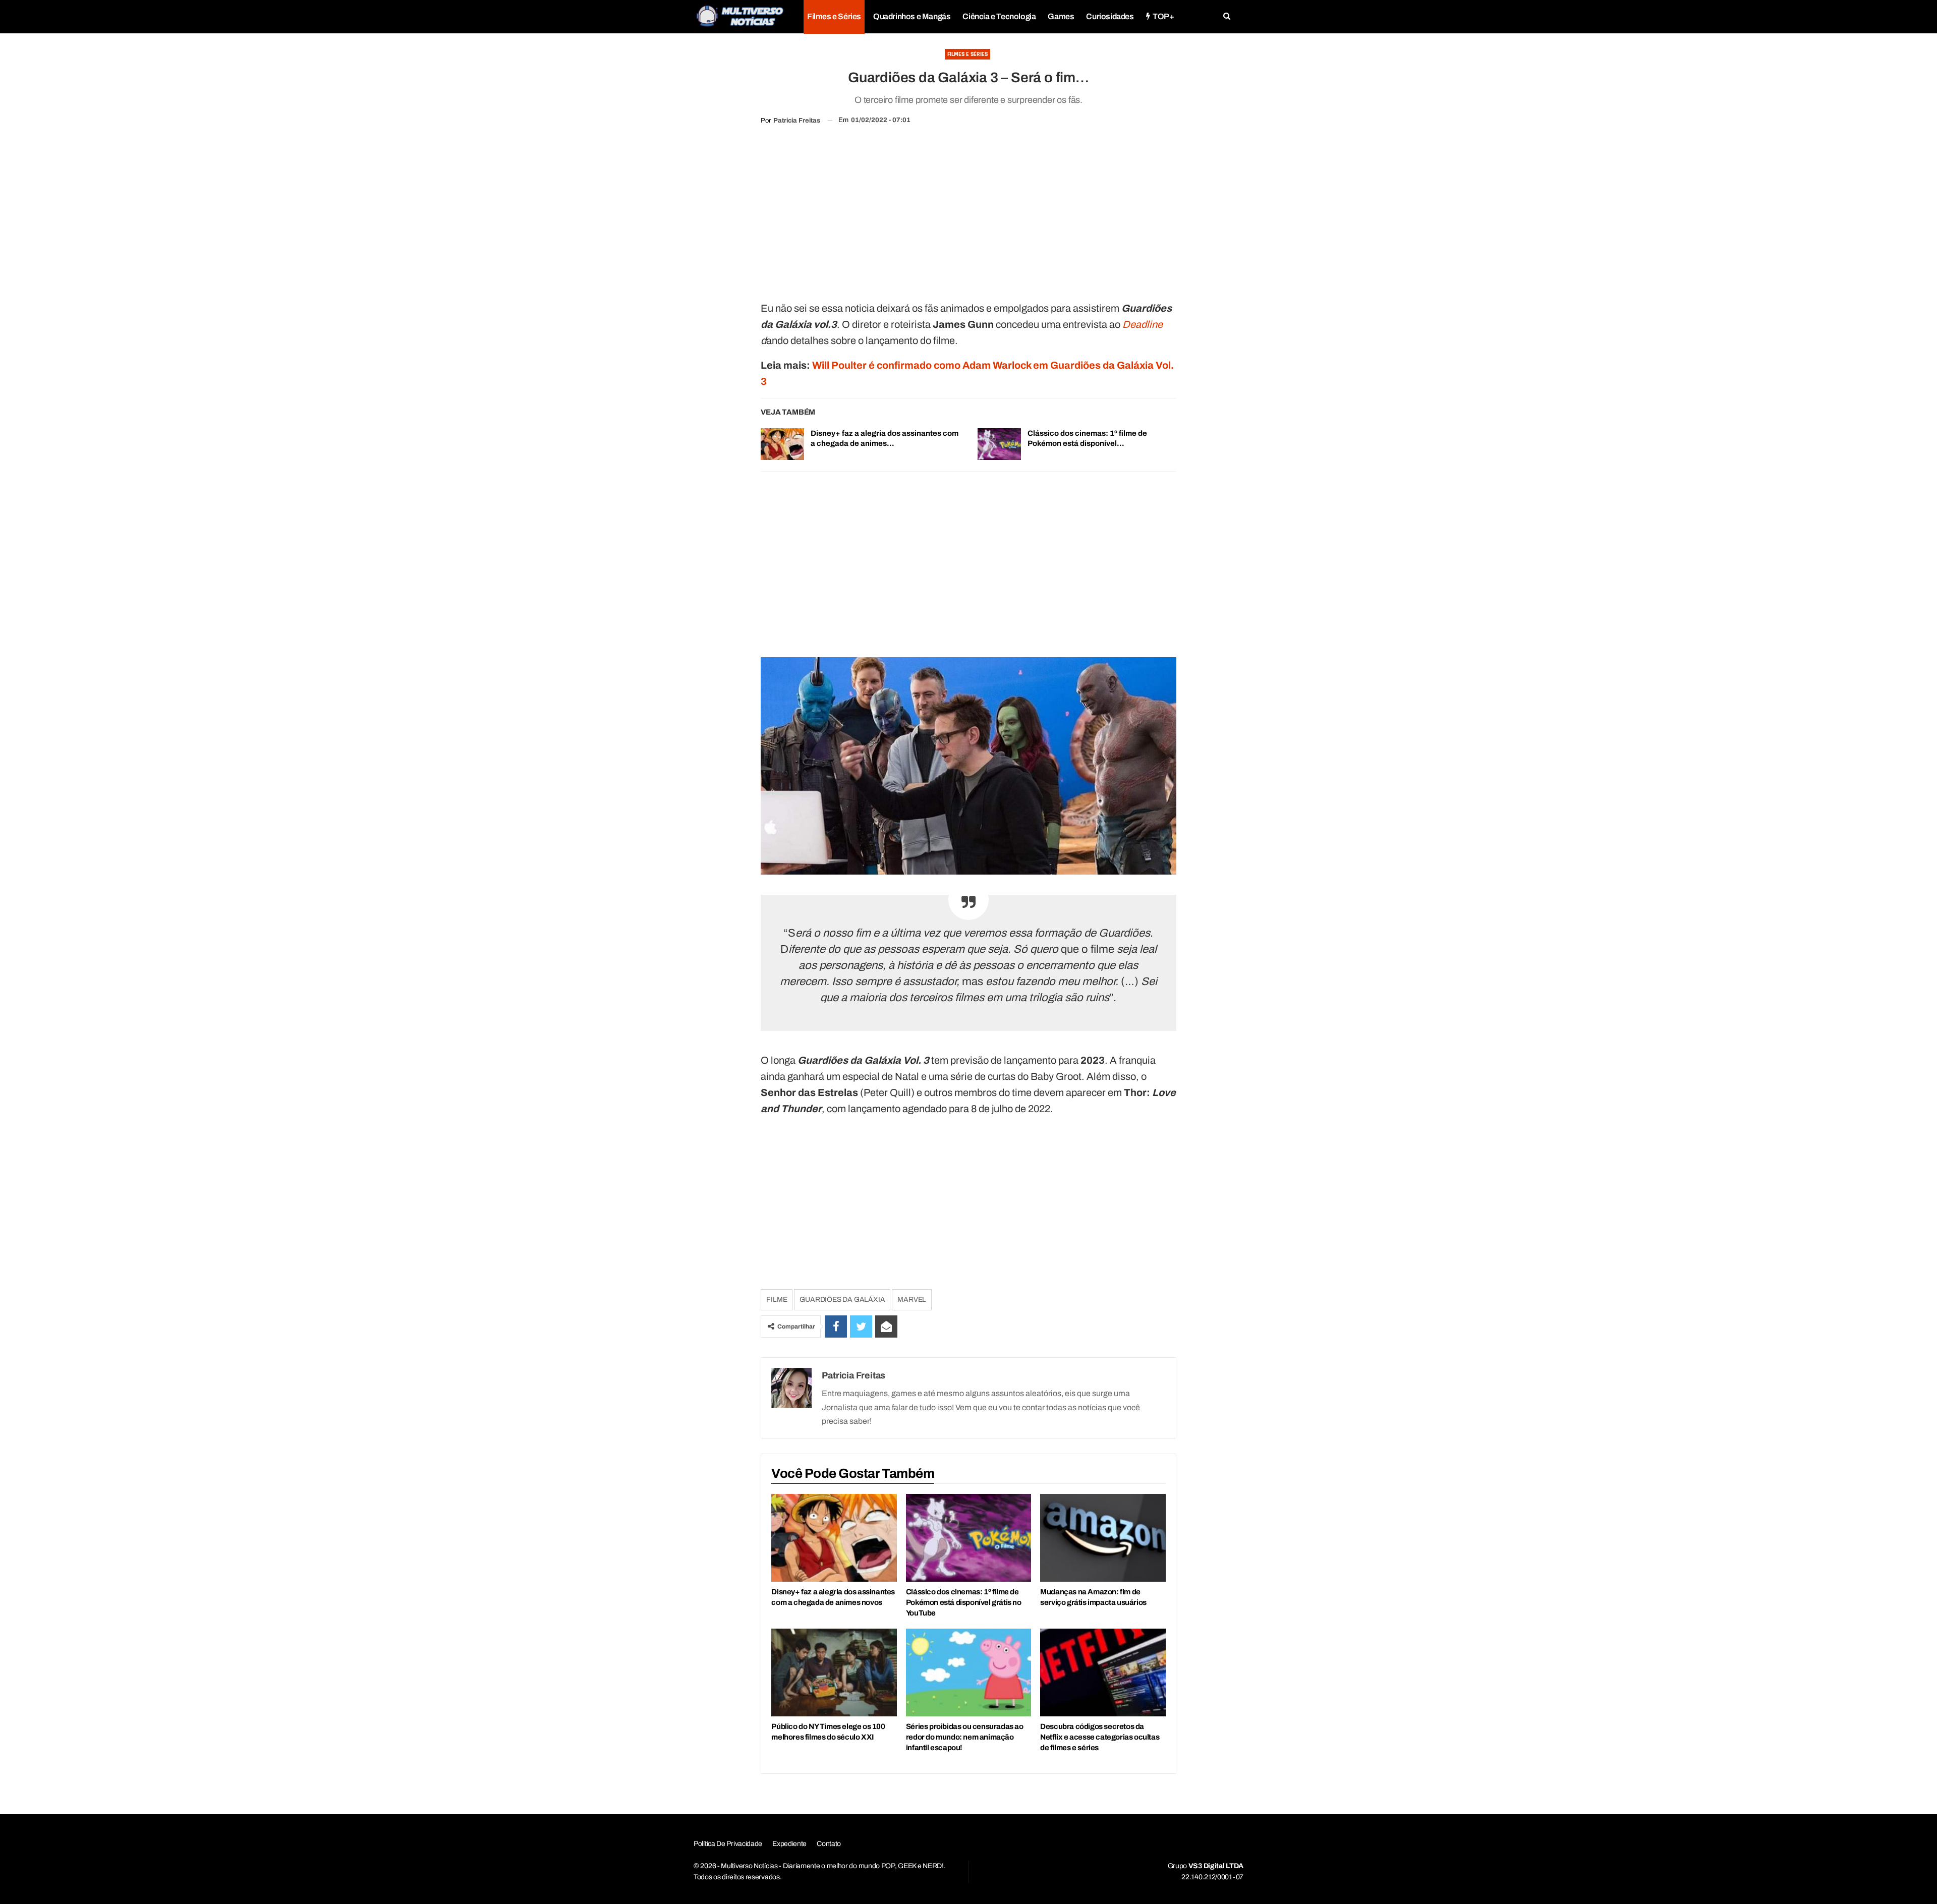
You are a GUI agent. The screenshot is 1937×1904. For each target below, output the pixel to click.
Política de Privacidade (728, 1844)
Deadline (1143, 324)
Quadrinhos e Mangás (912, 16)
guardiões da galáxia (842, 1300)
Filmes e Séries (834, 16)
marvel (912, 1300)
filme (777, 1300)
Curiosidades (1110, 16)
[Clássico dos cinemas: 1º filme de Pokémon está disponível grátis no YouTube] (999, 444)
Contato (829, 1844)
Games (1061, 16)
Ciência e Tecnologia (999, 16)
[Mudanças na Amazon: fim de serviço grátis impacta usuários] (1103, 1538)
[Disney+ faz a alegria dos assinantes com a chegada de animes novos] (782, 444)
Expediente (789, 1844)
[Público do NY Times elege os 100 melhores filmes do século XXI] (834, 1672)
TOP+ (1163, 16)
